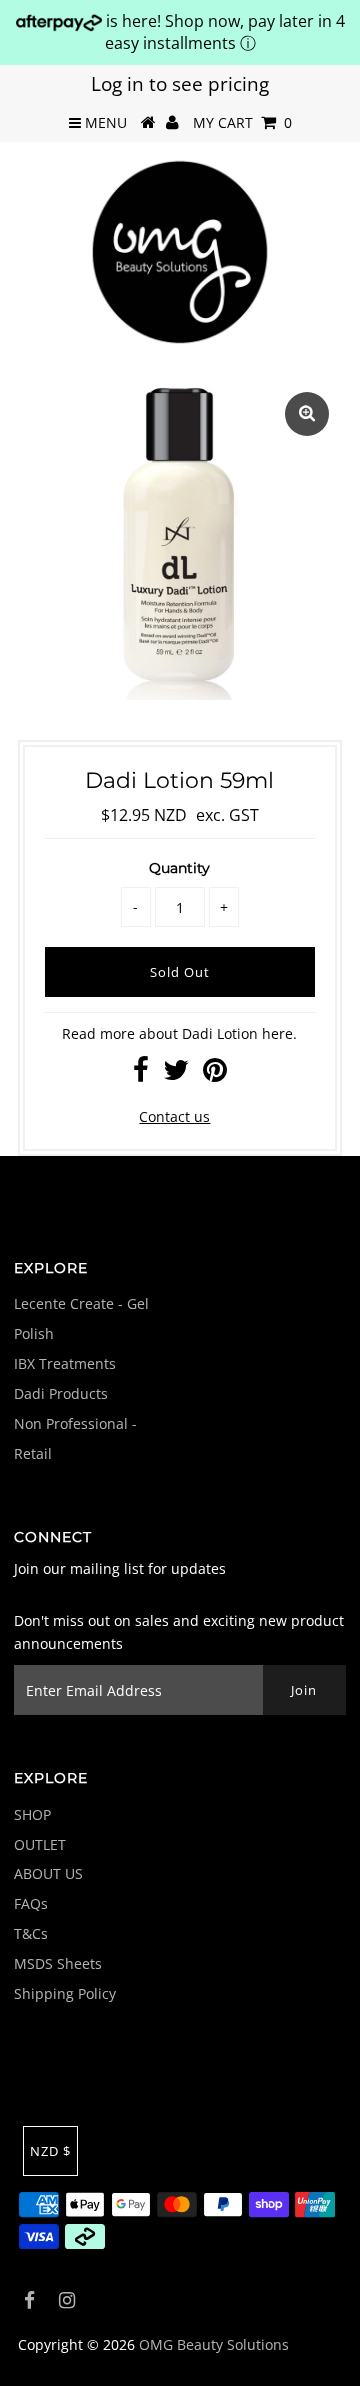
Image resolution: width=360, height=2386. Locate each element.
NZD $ (50, 2151)
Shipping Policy (65, 1993)
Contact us (174, 1116)
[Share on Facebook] (141, 1074)
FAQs (31, 1903)
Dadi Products (61, 1393)
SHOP (32, 1814)
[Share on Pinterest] (215, 1074)
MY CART (242, 122)
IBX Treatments (65, 1363)
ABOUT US (48, 1873)
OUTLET (40, 1844)
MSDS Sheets (58, 1963)
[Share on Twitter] (176, 1074)
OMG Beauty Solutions (214, 2344)
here (277, 1033)
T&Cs (31, 1933)
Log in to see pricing (180, 84)
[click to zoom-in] (307, 414)
